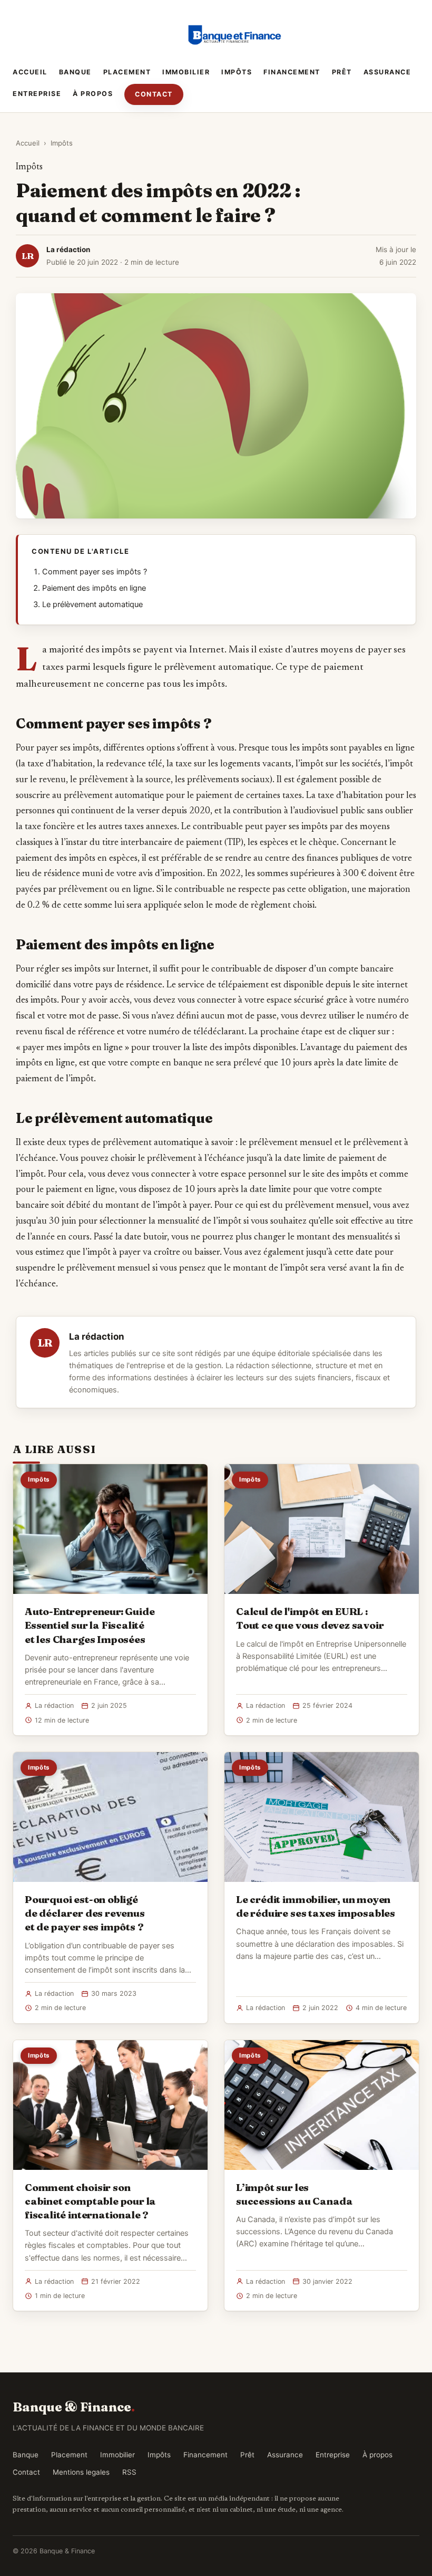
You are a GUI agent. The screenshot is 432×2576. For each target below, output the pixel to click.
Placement (127, 72)
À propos (93, 94)
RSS (129, 2472)
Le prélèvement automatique (92, 604)
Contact (154, 94)
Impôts (237, 72)
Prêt (342, 72)
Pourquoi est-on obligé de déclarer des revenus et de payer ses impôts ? (85, 1913)
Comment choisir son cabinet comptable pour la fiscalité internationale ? (90, 2201)
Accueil (30, 72)
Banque (75, 72)
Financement (292, 72)
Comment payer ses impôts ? (95, 572)
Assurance (387, 72)
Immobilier (186, 72)
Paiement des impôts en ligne (94, 588)
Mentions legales (81, 2472)
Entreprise (37, 94)
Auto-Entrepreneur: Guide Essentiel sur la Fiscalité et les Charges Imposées (90, 1625)
